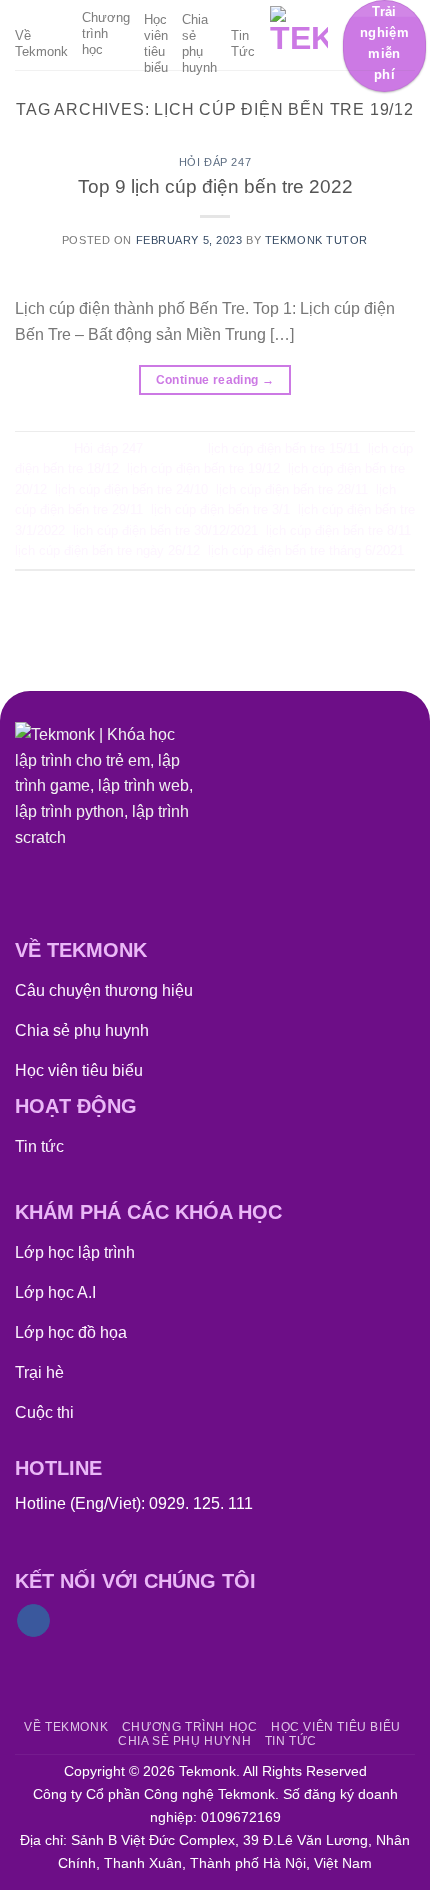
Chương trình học (106, 33)
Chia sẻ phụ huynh (199, 43)
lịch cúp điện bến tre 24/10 (131, 489)
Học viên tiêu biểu (156, 43)
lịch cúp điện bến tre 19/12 (203, 468)
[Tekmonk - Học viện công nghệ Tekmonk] (299, 35)
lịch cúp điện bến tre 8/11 (338, 530)
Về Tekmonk (41, 43)
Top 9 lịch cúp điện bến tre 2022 (215, 186)
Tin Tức (243, 43)
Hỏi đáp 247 (215, 162)
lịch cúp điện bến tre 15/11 (284, 448)
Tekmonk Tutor (316, 240)
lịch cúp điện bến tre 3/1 (220, 509)
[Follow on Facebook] (33, 1621)
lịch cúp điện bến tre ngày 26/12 (107, 550)
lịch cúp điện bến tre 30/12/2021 (165, 530)
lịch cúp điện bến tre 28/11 (292, 489)
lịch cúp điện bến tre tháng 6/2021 (306, 550)
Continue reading (215, 380)
